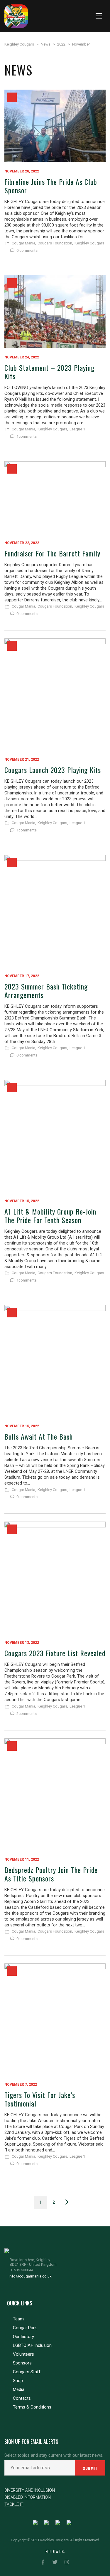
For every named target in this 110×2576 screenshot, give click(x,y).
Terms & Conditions (32, 2407)
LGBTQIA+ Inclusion (32, 2345)
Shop (18, 2381)
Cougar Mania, (24, 243)
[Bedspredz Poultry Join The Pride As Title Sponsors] (55, 1794)
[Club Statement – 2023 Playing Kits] (55, 311)
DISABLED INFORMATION (28, 2497)
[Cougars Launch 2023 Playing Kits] (55, 694)
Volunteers (23, 2354)
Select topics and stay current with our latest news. (54, 2455)
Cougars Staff (27, 2372)
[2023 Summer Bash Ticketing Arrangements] (55, 911)
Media (19, 2389)
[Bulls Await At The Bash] (55, 1361)
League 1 (77, 429)
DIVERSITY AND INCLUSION (30, 2490)
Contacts (22, 2398)
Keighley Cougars (89, 243)
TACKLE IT (14, 2504)
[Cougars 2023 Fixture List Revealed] (55, 1577)
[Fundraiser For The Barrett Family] (55, 497)
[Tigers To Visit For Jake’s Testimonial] (55, 2019)
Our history (23, 2337)
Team (18, 2319)
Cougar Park (25, 2328)
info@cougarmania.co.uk (30, 2276)
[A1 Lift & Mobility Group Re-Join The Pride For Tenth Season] (55, 1136)
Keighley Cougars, (53, 429)
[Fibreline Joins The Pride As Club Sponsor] (55, 126)
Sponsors (22, 2363)
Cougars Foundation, (55, 243)
